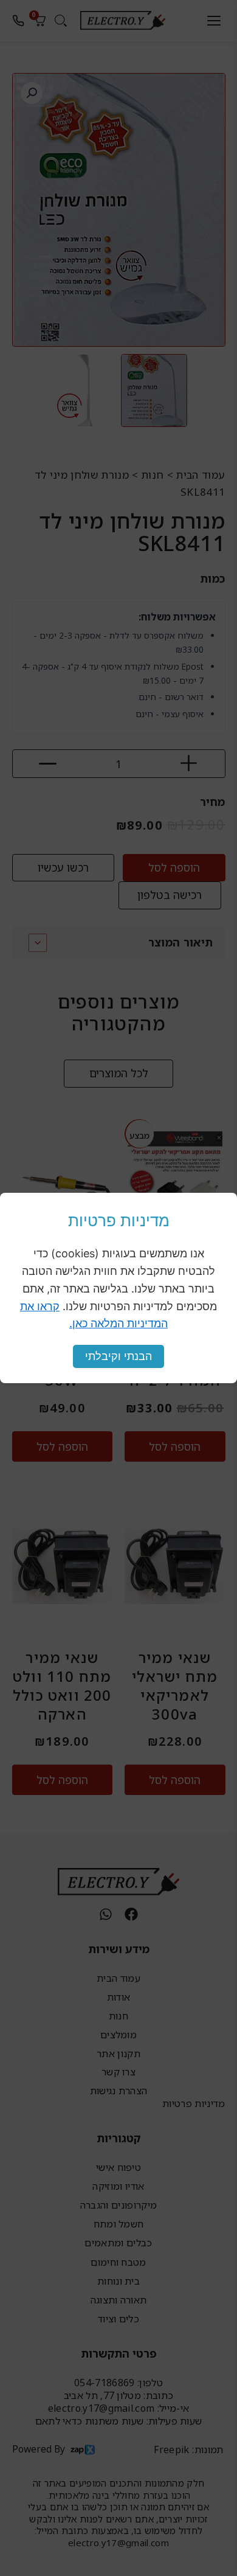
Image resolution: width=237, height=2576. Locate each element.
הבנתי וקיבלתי (118, 1356)
